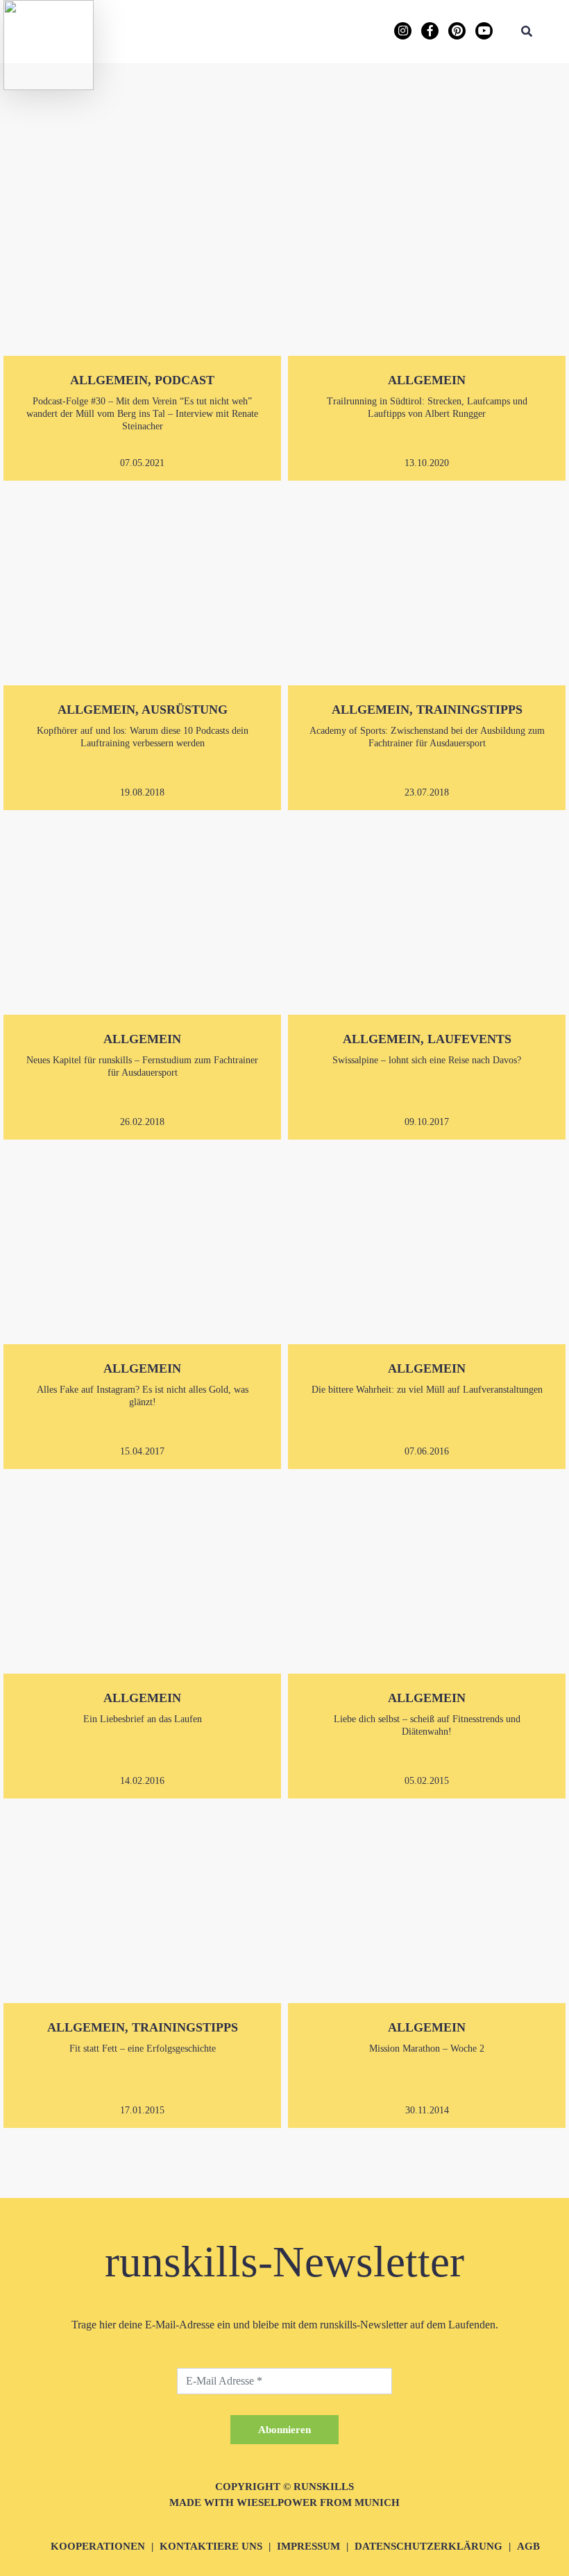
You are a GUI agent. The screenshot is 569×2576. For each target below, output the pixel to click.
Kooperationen (98, 2546)
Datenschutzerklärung (428, 2546)
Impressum (308, 2546)
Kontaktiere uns (211, 2546)
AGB (528, 2546)
